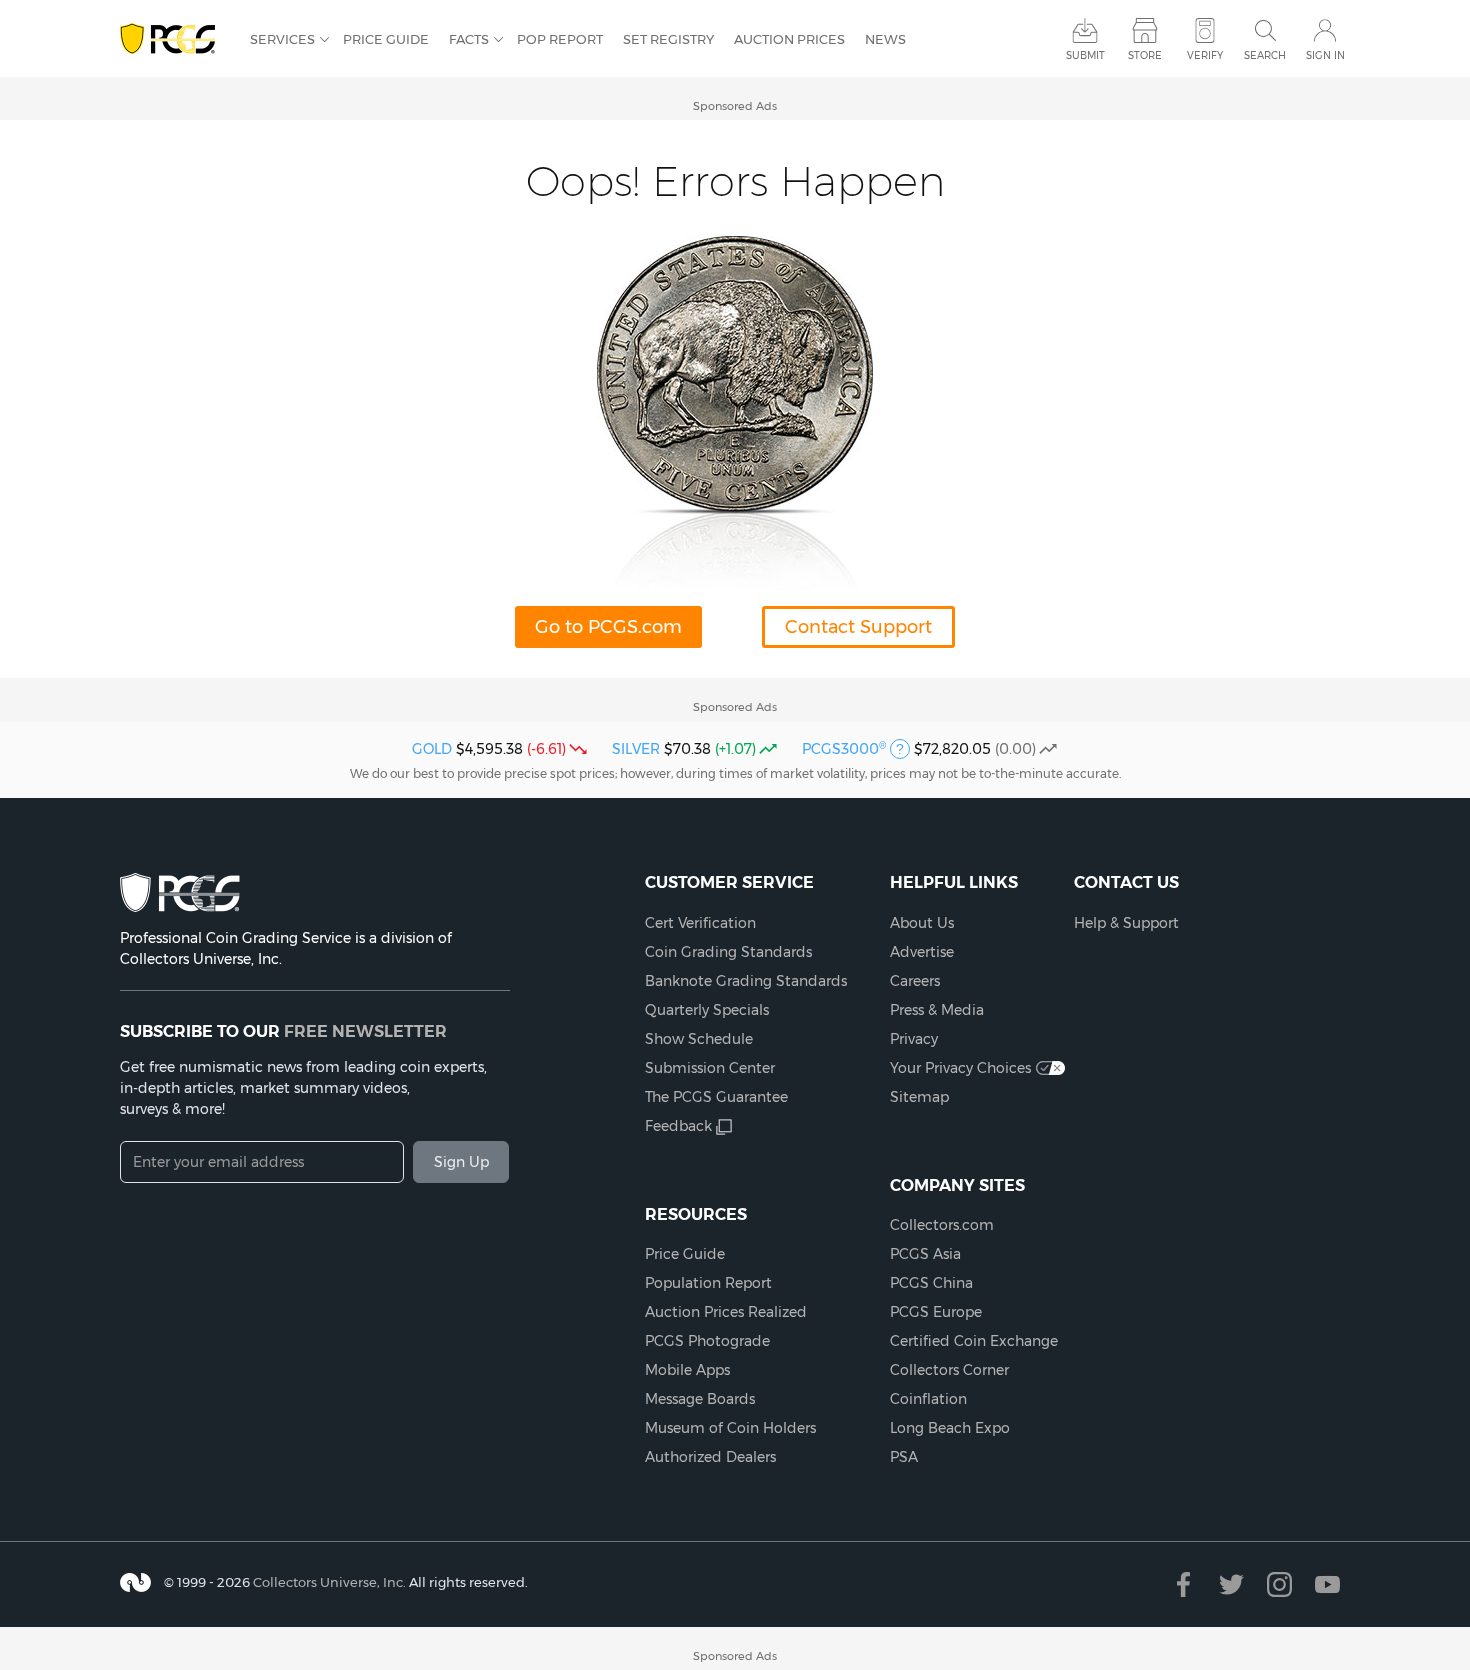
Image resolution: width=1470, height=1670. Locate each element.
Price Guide (386, 39)
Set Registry (668, 39)
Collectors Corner (949, 1370)
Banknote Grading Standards (746, 981)
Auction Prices (789, 39)
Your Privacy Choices (960, 1068)
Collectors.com (942, 1225)
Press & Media (937, 1010)
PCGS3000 (844, 749)
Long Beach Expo (950, 1428)
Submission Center (710, 1068)
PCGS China (931, 1283)
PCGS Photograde (707, 1341)
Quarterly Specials (707, 1010)
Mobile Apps (687, 1370)
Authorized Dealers (710, 1457)
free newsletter (365, 1031)
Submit (1085, 55)
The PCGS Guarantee (716, 1097)
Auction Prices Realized (726, 1312)
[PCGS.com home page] (175, 39)
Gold (432, 749)
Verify (1205, 55)
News (885, 39)
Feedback (678, 1126)
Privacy (914, 1039)
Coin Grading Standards (728, 952)
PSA (904, 1457)
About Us (922, 923)
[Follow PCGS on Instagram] (1279, 1584)
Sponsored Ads (735, 106)
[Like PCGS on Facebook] (1183, 1584)
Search (1265, 55)
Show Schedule (699, 1039)
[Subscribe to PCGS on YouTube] (1327, 1584)
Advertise (922, 952)
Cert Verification (700, 923)
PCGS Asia (925, 1254)
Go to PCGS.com (608, 627)
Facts (469, 39)
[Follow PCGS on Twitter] (1231, 1584)
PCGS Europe (936, 1312)
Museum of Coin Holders (730, 1428)
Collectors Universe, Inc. (329, 1582)
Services (282, 39)
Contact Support (858, 627)
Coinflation (928, 1399)
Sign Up (461, 1162)
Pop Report (560, 39)
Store (1145, 55)
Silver (636, 749)
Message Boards (700, 1399)
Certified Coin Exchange (974, 1341)
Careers (915, 981)
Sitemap (919, 1097)
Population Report (708, 1283)
